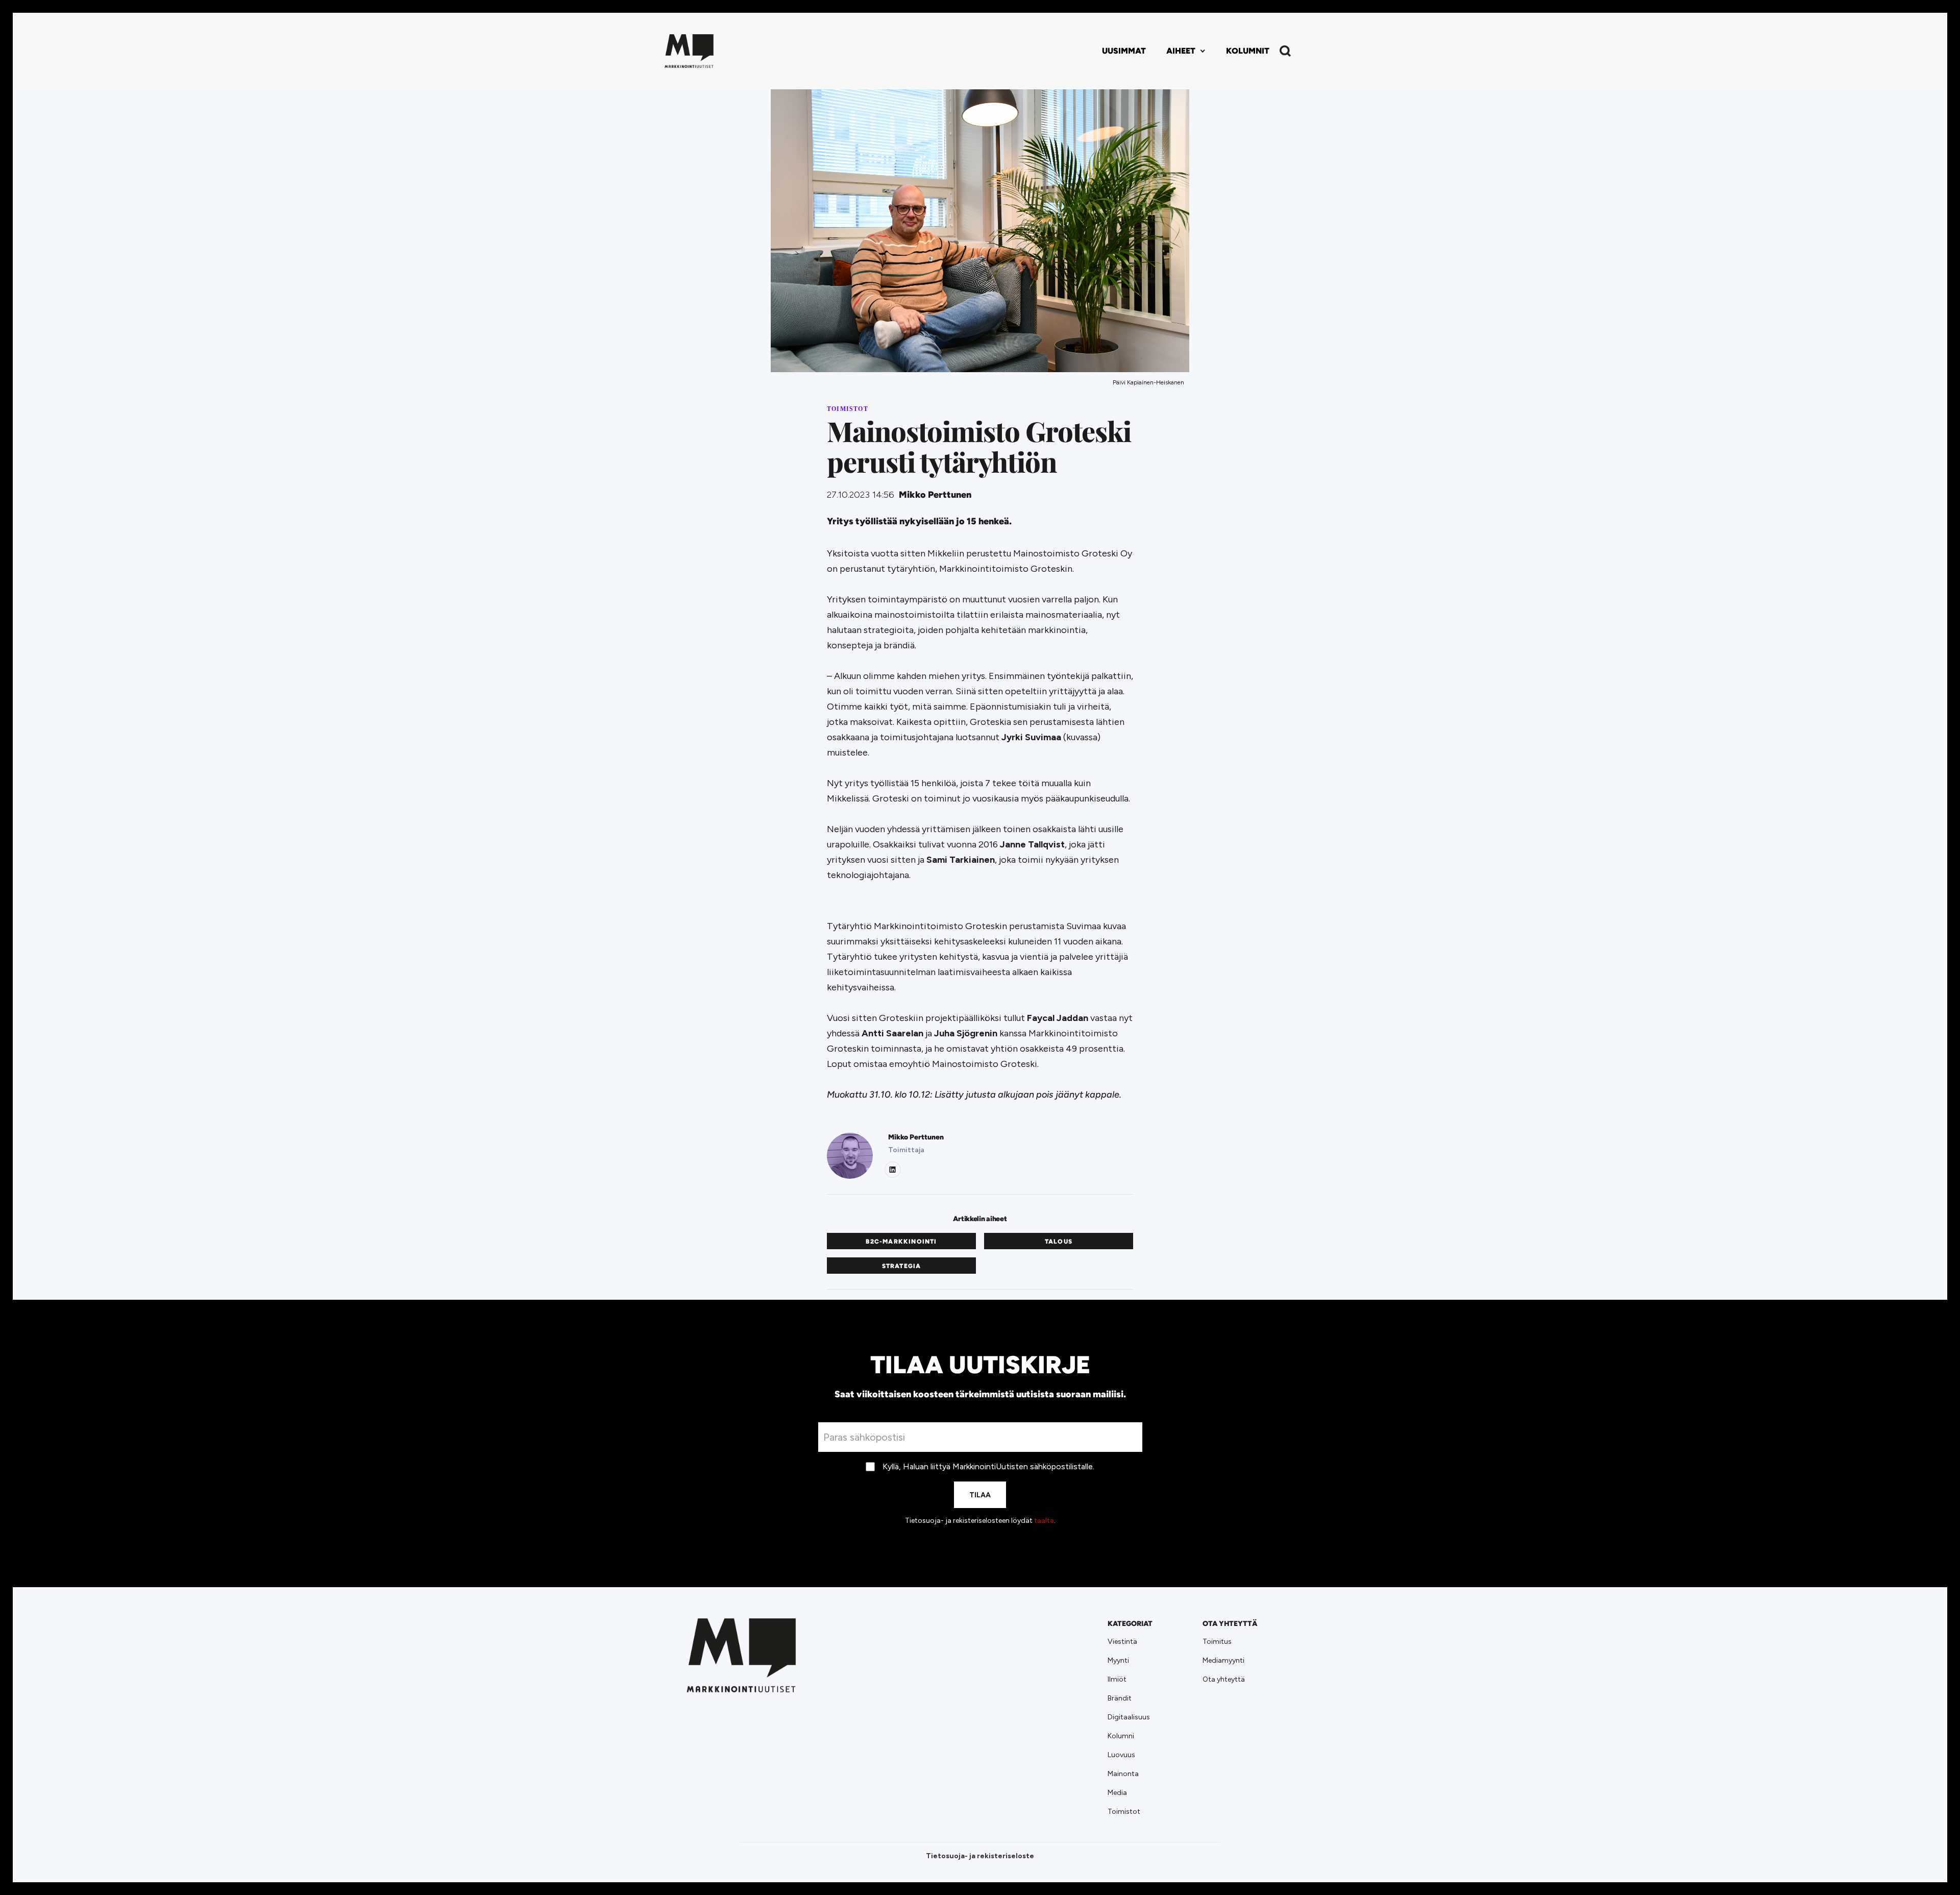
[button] (1186, 51)
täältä (1044, 1521)
